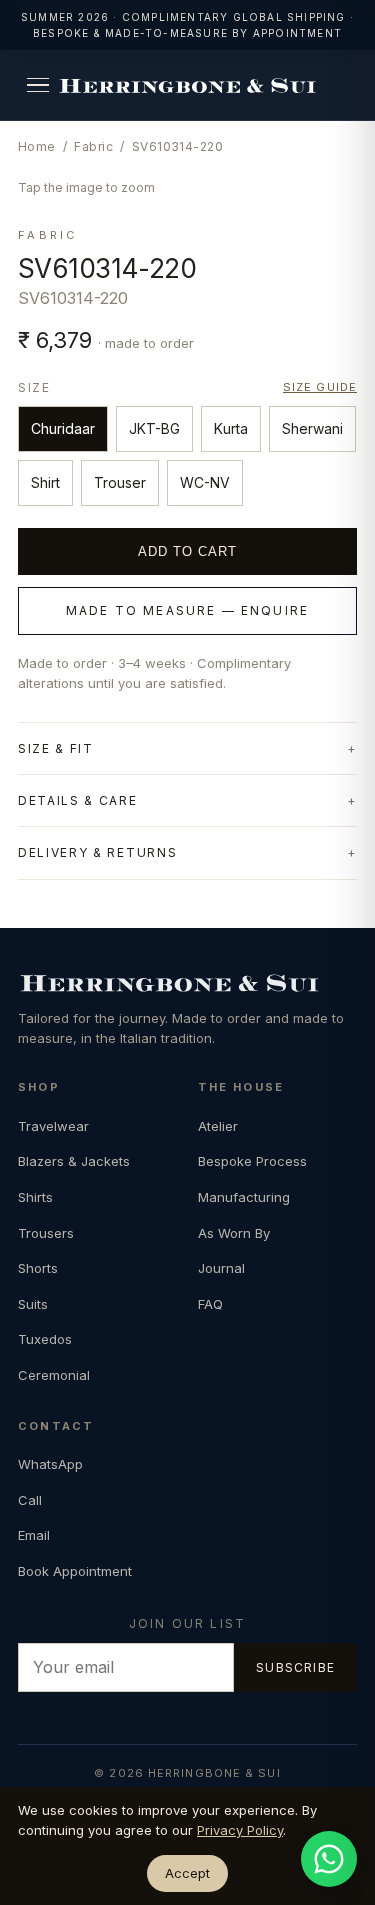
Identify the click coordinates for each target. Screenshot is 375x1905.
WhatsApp (50, 1464)
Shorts (38, 1268)
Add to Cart (187, 551)
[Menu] (38, 85)
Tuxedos (45, 1339)
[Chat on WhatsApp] (329, 1859)
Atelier (218, 1126)
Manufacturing (244, 1197)
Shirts (35, 1197)
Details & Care (78, 800)
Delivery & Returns (97, 852)
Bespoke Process (252, 1161)
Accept (187, 1873)
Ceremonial (54, 1375)
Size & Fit (56, 748)
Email (34, 1535)
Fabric (93, 146)
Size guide (320, 387)
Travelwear (53, 1126)
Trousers (46, 1233)
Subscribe (295, 1667)
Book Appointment (75, 1571)
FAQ (210, 1304)
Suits (33, 1304)
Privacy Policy (240, 1830)
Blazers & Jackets (74, 1161)
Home (37, 146)
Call (30, 1500)
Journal (221, 1268)
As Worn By (234, 1233)
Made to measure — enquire (187, 610)
